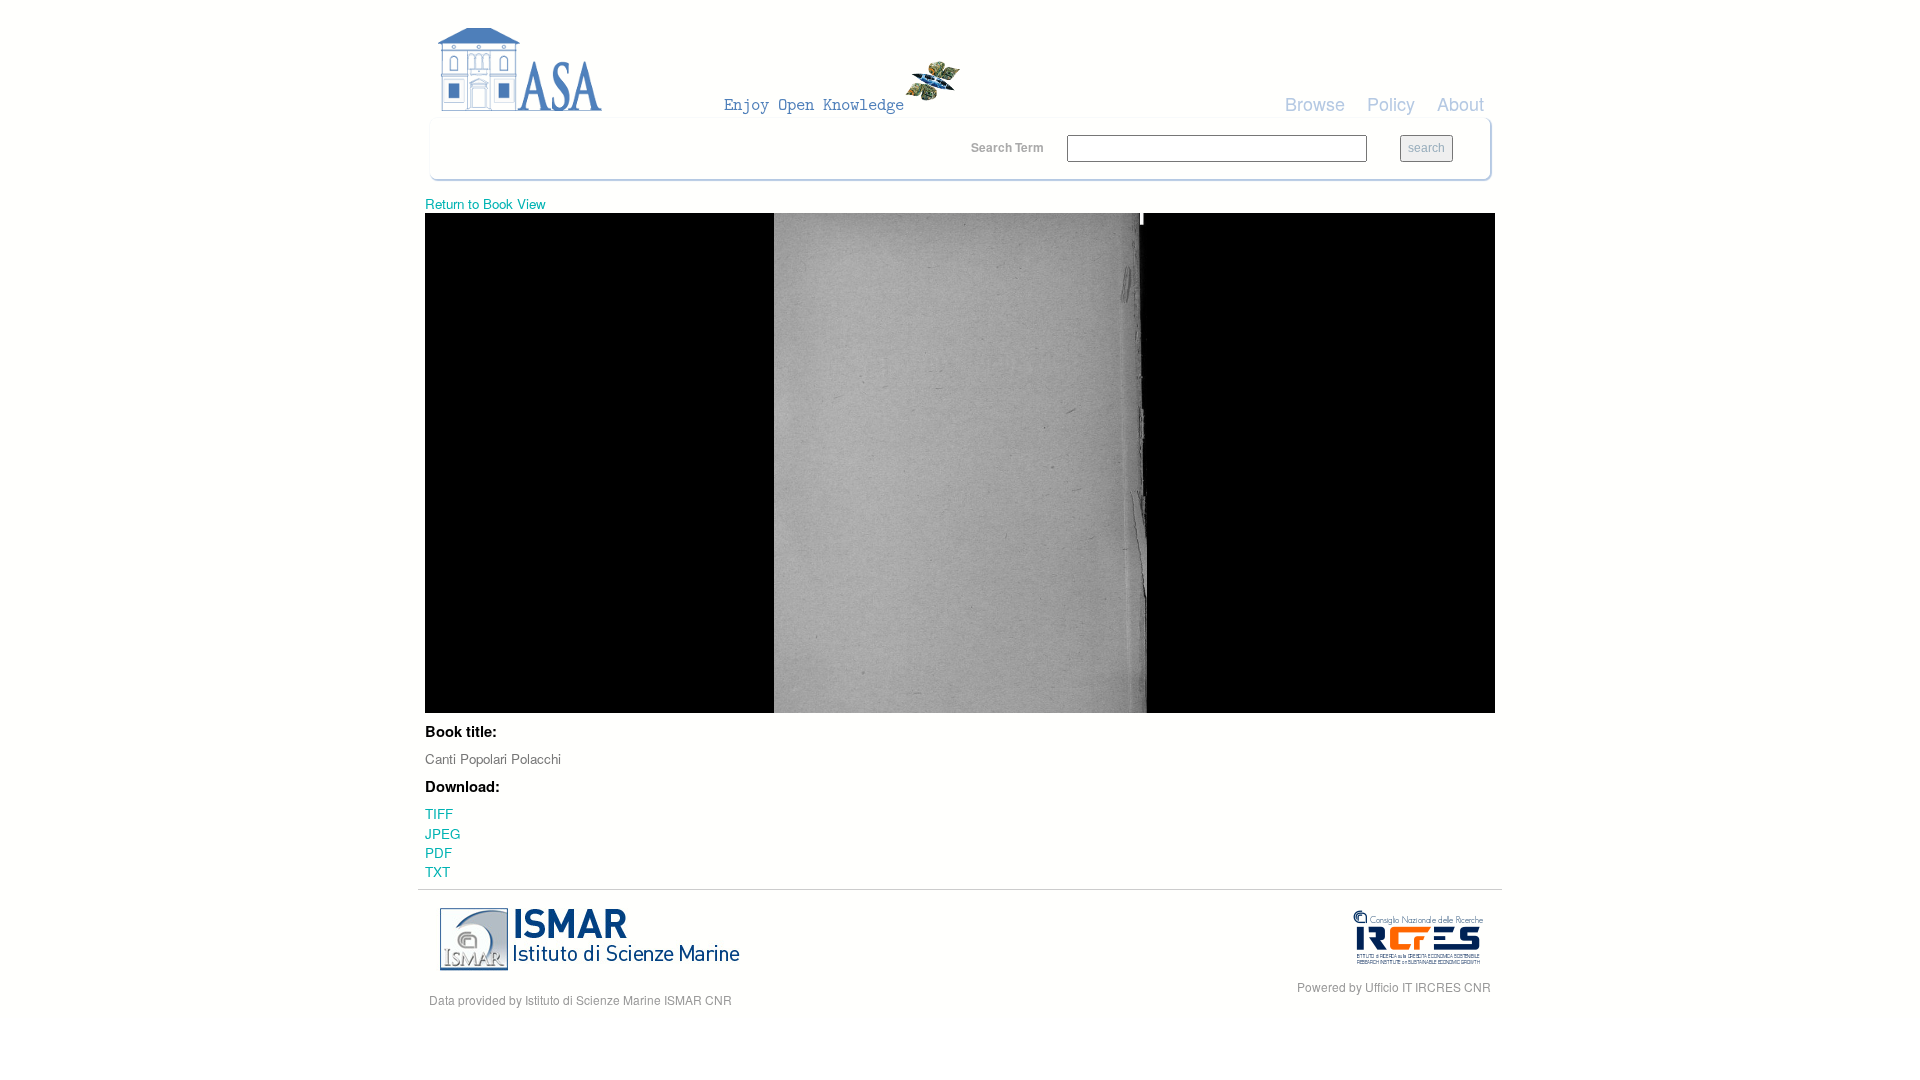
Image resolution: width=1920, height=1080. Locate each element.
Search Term (1009, 147)
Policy (1391, 103)
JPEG (442, 833)
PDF (438, 852)
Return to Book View (485, 203)
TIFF (439, 813)
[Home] (705, 70)
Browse (1315, 103)
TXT (437, 871)
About (1460, 103)
